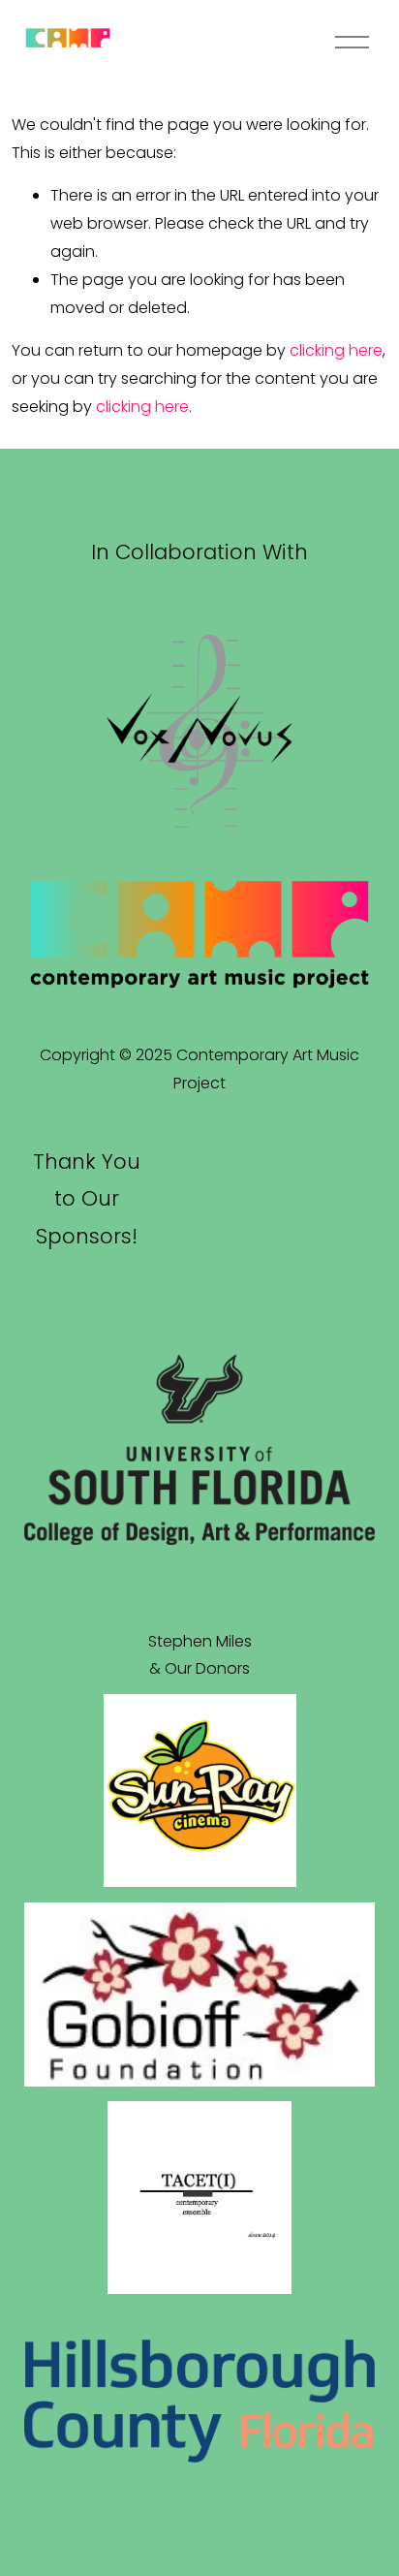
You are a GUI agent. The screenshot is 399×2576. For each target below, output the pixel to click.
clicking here (336, 350)
